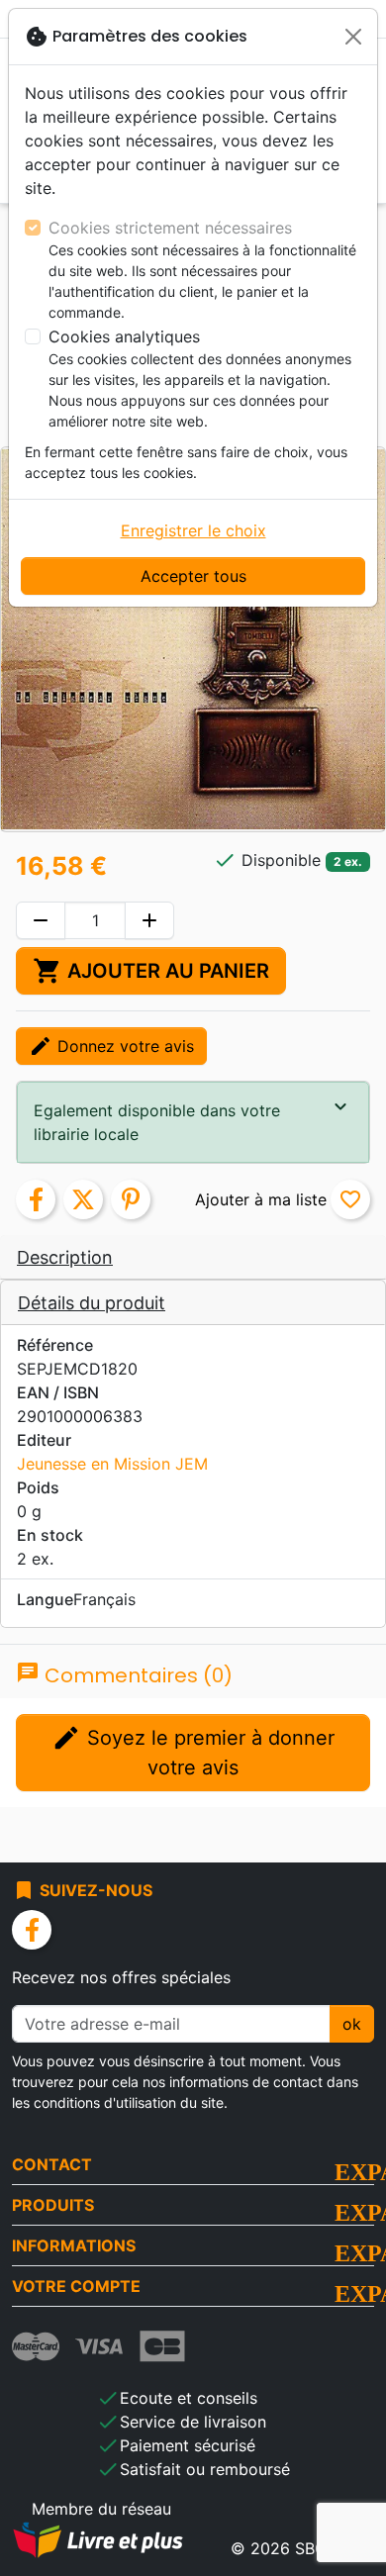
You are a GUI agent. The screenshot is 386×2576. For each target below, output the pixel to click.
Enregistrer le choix (193, 530)
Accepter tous (193, 576)
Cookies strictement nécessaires (170, 228)
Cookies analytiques (124, 336)
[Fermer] (353, 37)
